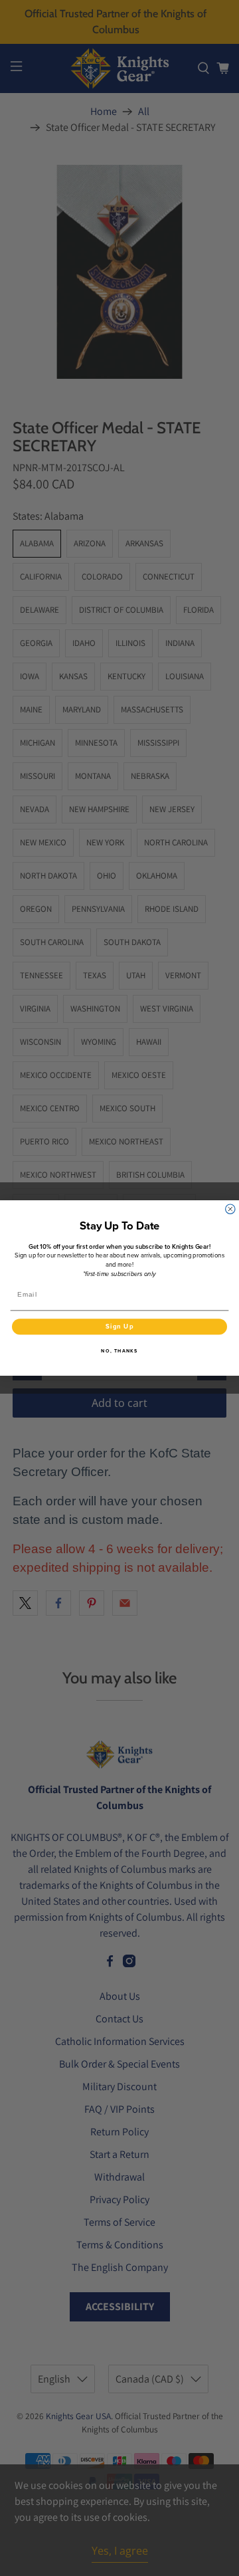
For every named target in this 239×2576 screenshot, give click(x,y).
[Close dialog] (230, 1209)
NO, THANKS (119, 1351)
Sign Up (120, 1327)
